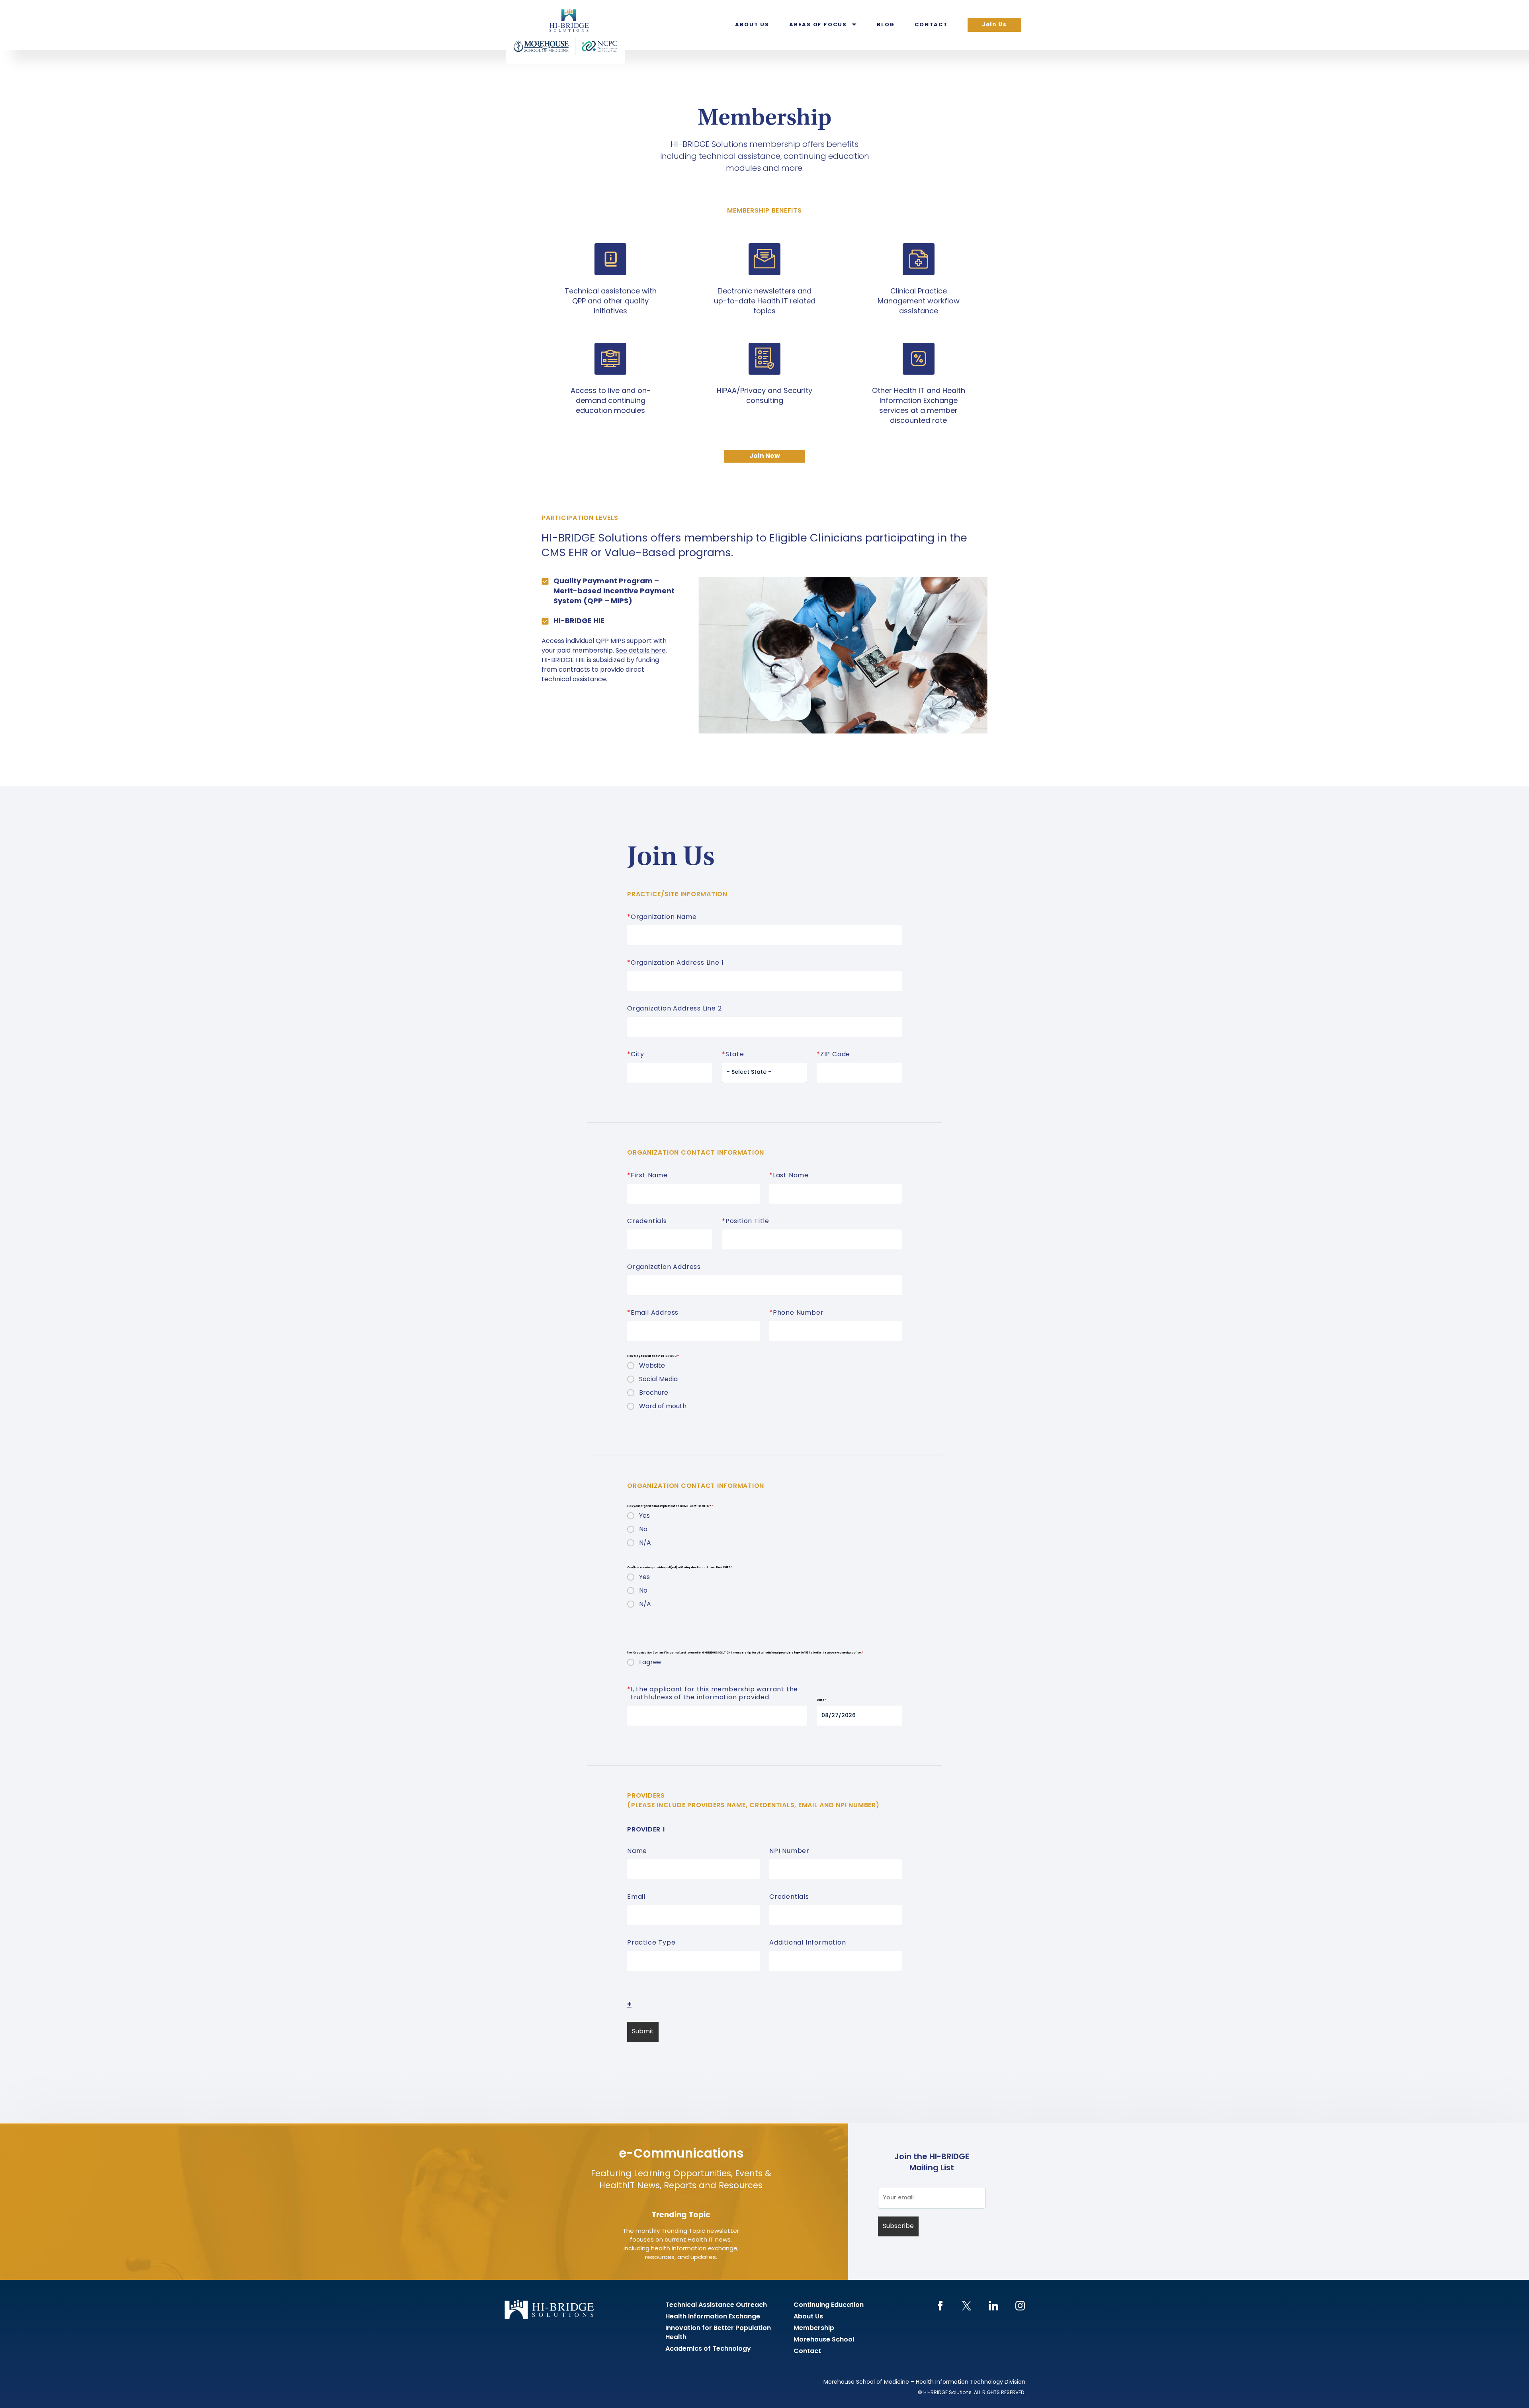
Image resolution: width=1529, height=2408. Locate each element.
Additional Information (808, 1943)
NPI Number (789, 1851)
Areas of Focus (818, 25)
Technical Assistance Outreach (716, 2305)
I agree (650, 1663)
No (643, 1530)
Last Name (789, 1176)
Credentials (647, 1222)
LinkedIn (993, 2306)
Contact (931, 25)
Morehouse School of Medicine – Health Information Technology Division (924, 2382)
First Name (647, 1176)
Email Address (653, 1313)
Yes (644, 1516)
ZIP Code (833, 1055)
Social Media (658, 1380)
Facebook (940, 2306)
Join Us (994, 25)
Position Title (746, 1222)
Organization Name (662, 917)
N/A (645, 1543)
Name (637, 1851)
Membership (814, 2328)
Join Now (765, 456)
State (733, 1055)
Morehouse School (824, 2340)
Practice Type (651, 1943)
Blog (886, 25)
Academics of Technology (708, 2349)
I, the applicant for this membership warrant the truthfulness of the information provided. (713, 1694)
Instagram (1020, 2306)
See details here (641, 651)
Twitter (967, 2306)
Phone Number (796, 1313)
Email (636, 1897)
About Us (752, 25)
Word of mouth (663, 1407)
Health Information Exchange (713, 2317)
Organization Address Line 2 (675, 1009)
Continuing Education (829, 2305)
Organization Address (664, 1267)
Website (652, 1366)
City (636, 1055)
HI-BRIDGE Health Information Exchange (565, 32)
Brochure (654, 1393)
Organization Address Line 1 (675, 963)
